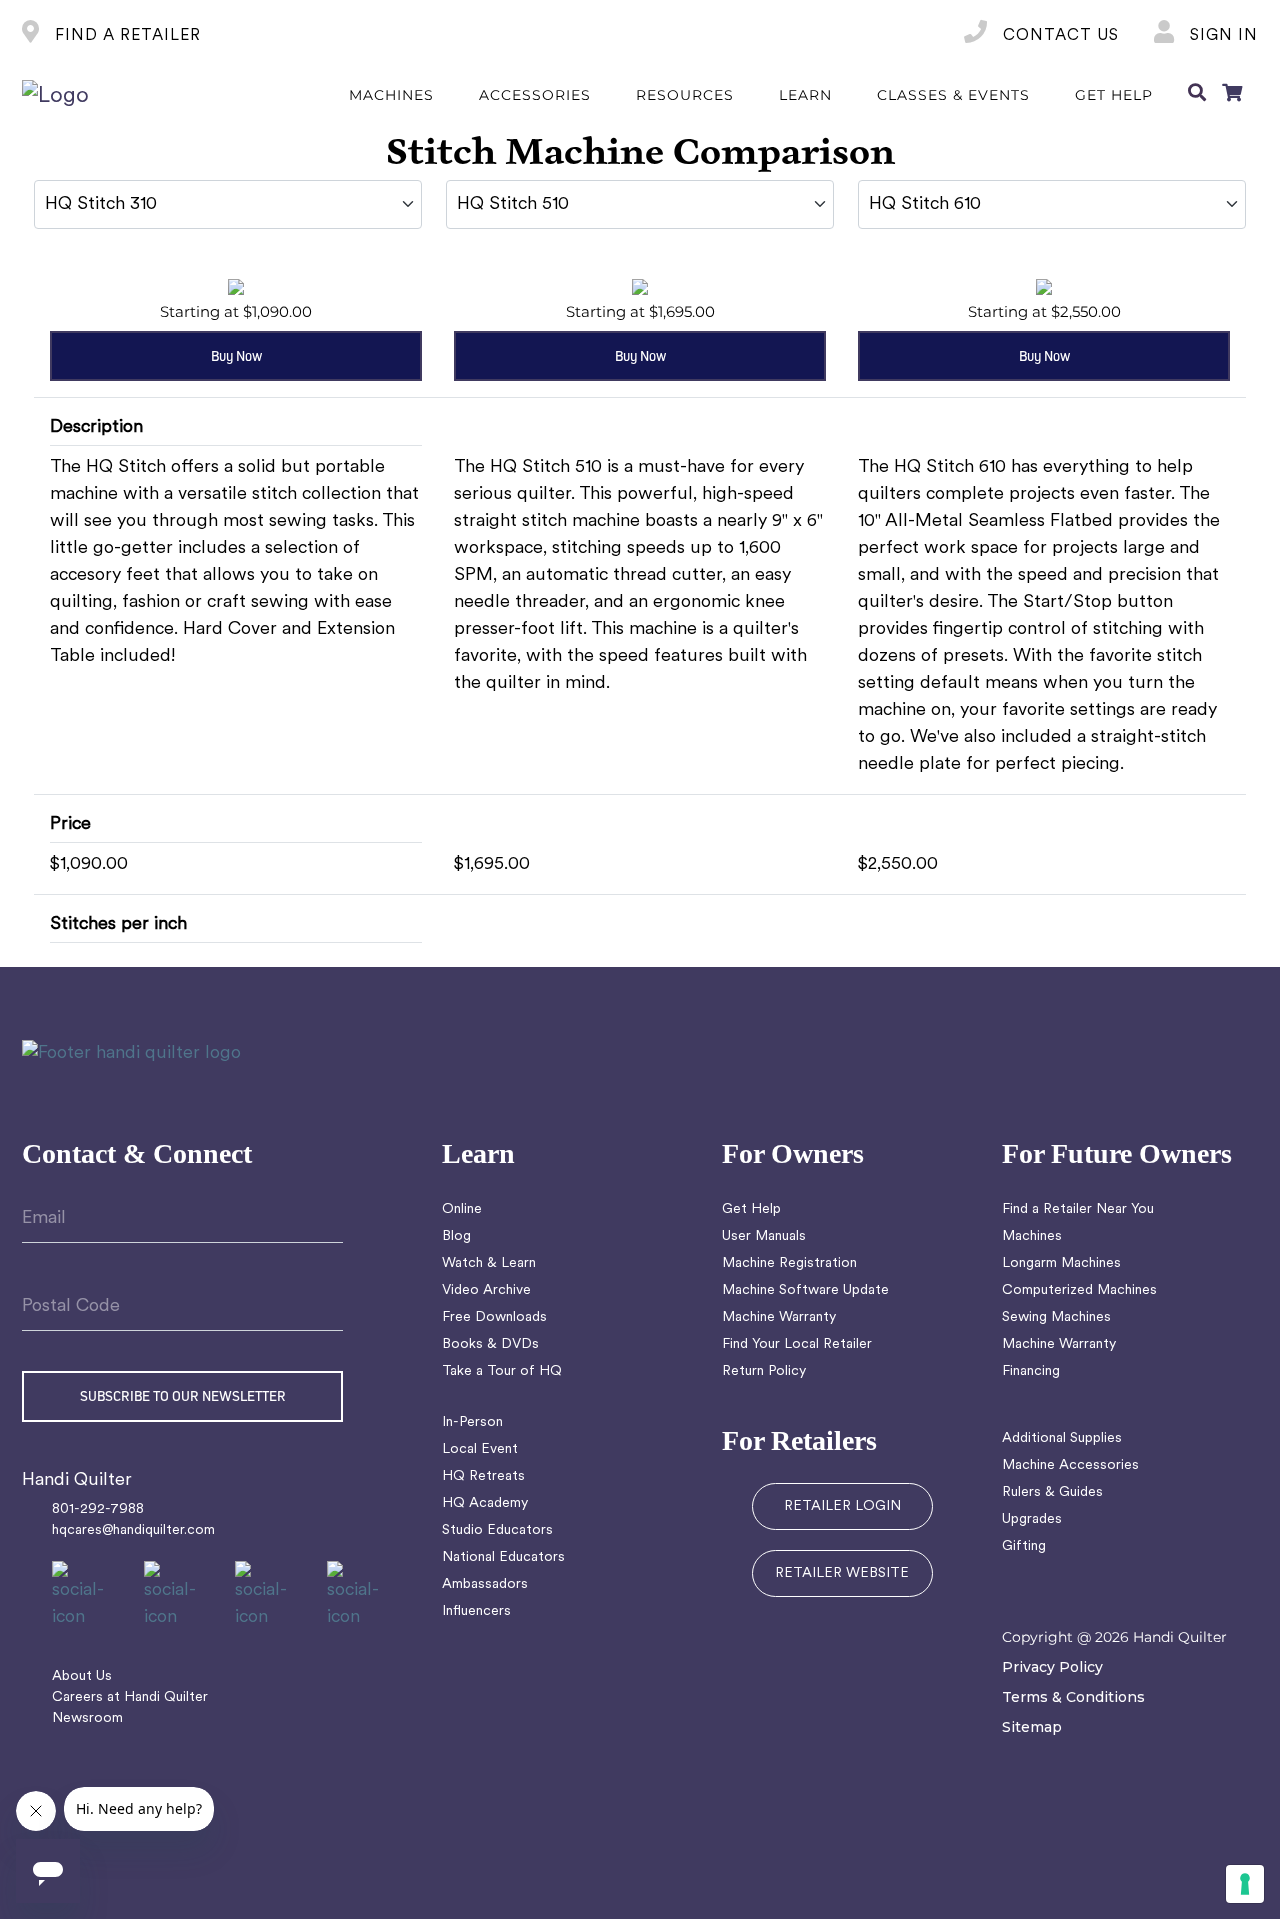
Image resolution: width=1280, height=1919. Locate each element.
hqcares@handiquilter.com (133, 1530)
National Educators (503, 1557)
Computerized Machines (1079, 1290)
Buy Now (236, 355)
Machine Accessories (1070, 1465)
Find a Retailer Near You (1078, 1209)
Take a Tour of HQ (502, 1371)
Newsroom (87, 1718)
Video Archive (486, 1290)
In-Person (472, 1422)
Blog (456, 1236)
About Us (82, 1676)
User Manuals (764, 1236)
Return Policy (764, 1371)
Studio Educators (497, 1530)
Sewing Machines (1056, 1317)
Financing (1031, 1371)
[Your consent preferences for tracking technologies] (1245, 1884)
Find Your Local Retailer (797, 1344)
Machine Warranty (779, 1317)
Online (462, 1209)
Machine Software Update (805, 1290)
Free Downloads (494, 1317)
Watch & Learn (489, 1263)
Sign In (1221, 36)
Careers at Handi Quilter (130, 1697)
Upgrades (1032, 1519)
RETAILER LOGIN (842, 1506)
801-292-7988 (98, 1509)
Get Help (751, 1209)
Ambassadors (485, 1584)
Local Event (480, 1449)
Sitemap (1032, 1727)
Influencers (476, 1611)
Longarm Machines (1061, 1263)
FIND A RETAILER (125, 36)
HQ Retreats (483, 1476)
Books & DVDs (490, 1344)
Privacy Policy (1052, 1667)
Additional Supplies (1062, 1438)
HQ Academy (485, 1503)
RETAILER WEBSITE (842, 1573)
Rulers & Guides (1052, 1492)
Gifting (1024, 1546)
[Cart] (1232, 96)
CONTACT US (1058, 36)
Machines (1032, 1236)
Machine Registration (789, 1263)
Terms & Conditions (1073, 1697)
